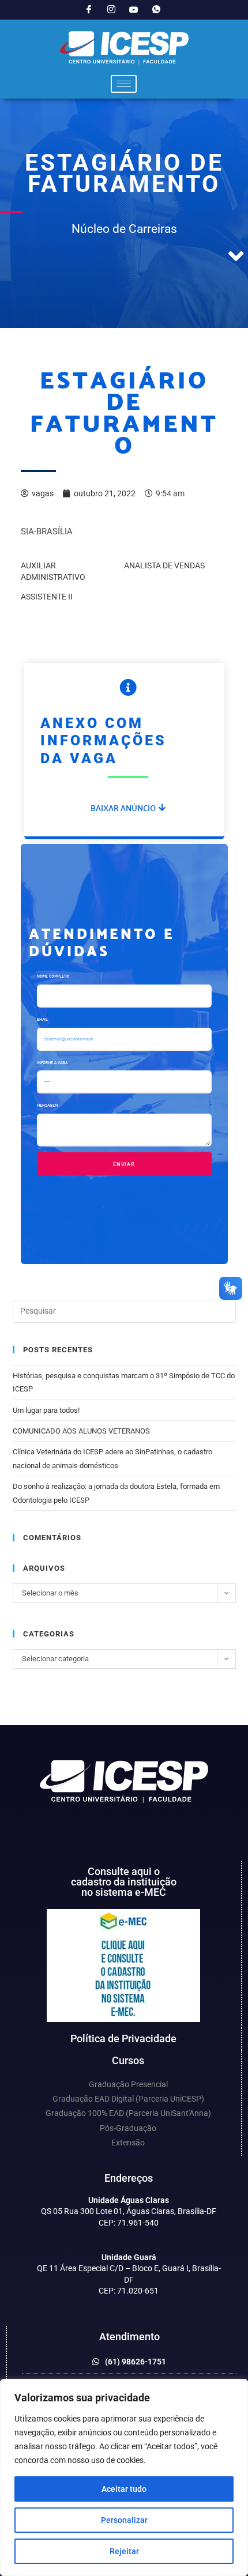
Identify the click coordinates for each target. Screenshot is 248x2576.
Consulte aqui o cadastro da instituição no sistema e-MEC (124, 1882)
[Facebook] (89, 10)
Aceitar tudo (124, 2489)
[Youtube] (134, 10)
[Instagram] (111, 10)
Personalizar (124, 2520)
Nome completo (53, 976)
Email (42, 1019)
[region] (124, 2477)
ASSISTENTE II (47, 597)
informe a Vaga (52, 1062)
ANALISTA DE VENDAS (164, 565)
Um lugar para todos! (46, 1410)
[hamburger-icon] (124, 84)
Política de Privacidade (123, 2038)
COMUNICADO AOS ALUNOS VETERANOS (81, 1431)
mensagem (47, 1105)
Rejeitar (124, 2551)
